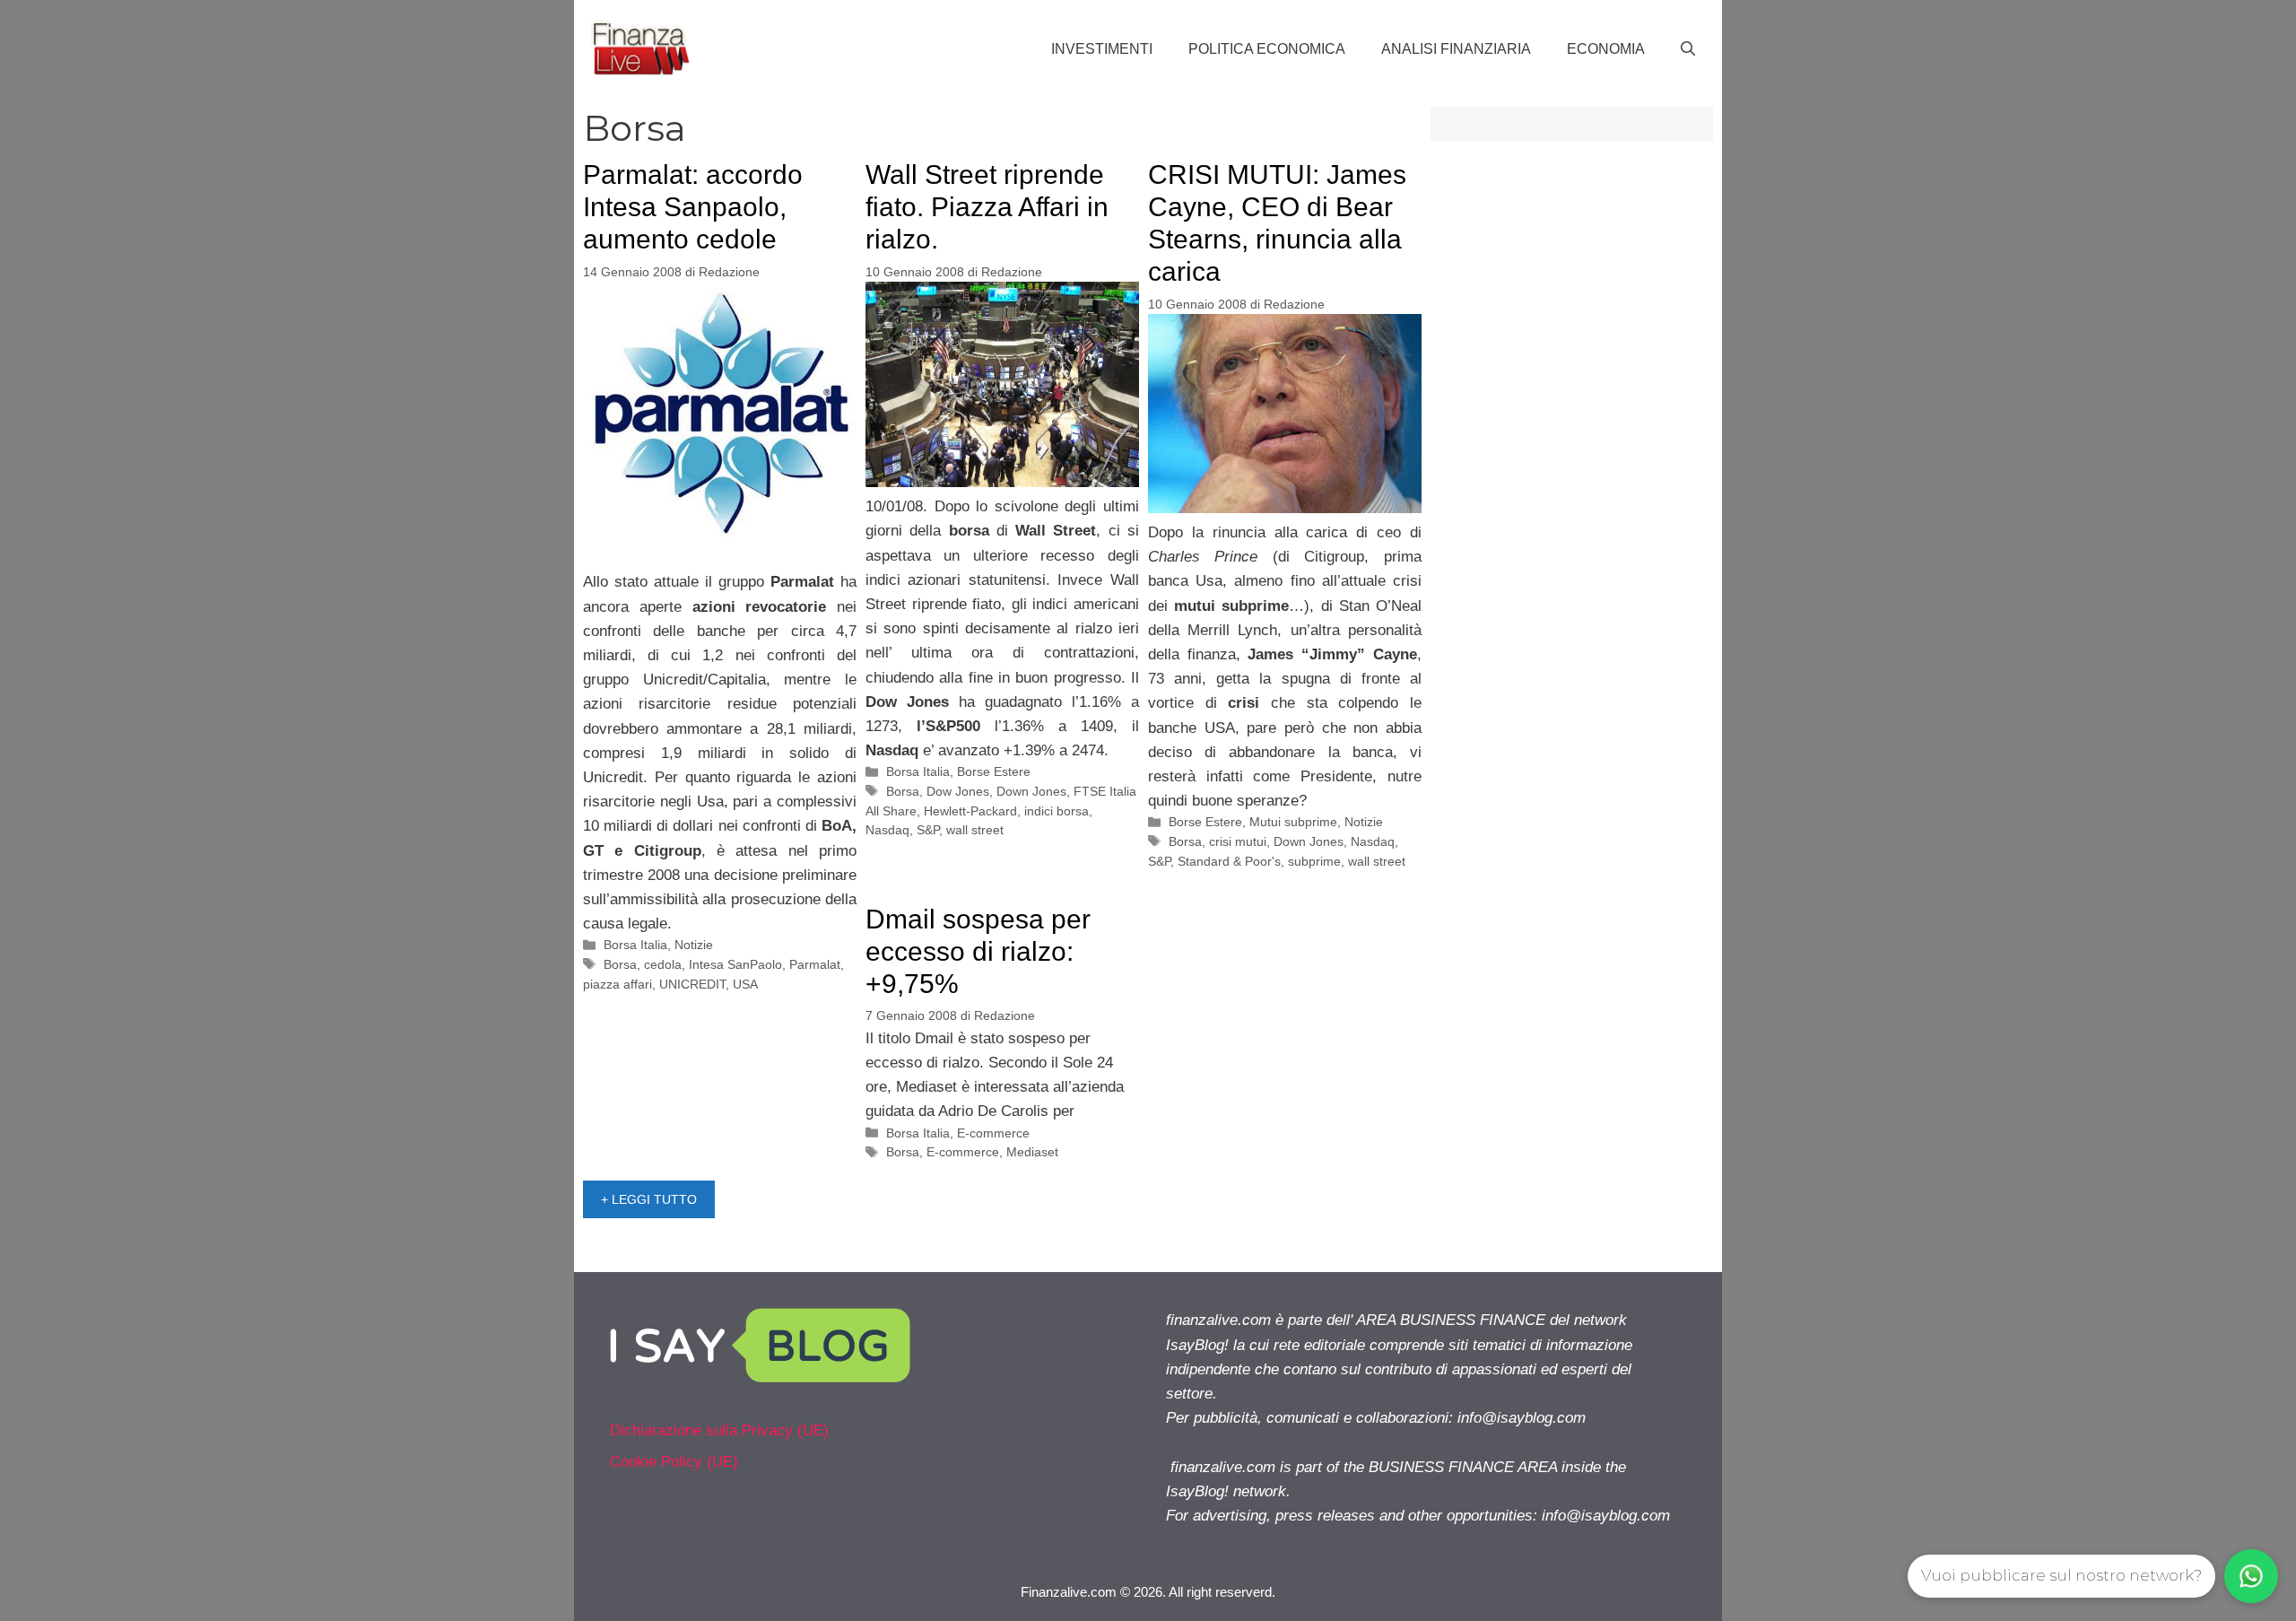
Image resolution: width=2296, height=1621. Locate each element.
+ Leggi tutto (649, 1199)
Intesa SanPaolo (735, 964)
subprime (1314, 861)
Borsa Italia (635, 945)
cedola (663, 964)
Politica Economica (1267, 49)
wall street (975, 830)
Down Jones (1031, 791)
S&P (928, 830)
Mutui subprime (1293, 822)
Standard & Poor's (1229, 861)
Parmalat (815, 964)
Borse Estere (994, 771)
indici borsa (1057, 811)
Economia (1606, 49)
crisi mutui (1238, 841)
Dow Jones (958, 791)
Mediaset (1032, 1152)
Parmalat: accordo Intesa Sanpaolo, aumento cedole (693, 207)
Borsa (620, 964)
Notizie (694, 945)
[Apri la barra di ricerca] (1688, 49)
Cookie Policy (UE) (674, 1462)
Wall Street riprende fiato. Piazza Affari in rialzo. (987, 207)
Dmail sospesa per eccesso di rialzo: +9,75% (978, 951)
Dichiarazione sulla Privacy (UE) (719, 1430)
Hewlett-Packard (970, 811)
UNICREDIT (692, 984)
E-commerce (993, 1133)
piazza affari (617, 984)
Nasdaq (887, 830)
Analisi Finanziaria (1456, 49)
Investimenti (1102, 49)
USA (745, 984)
